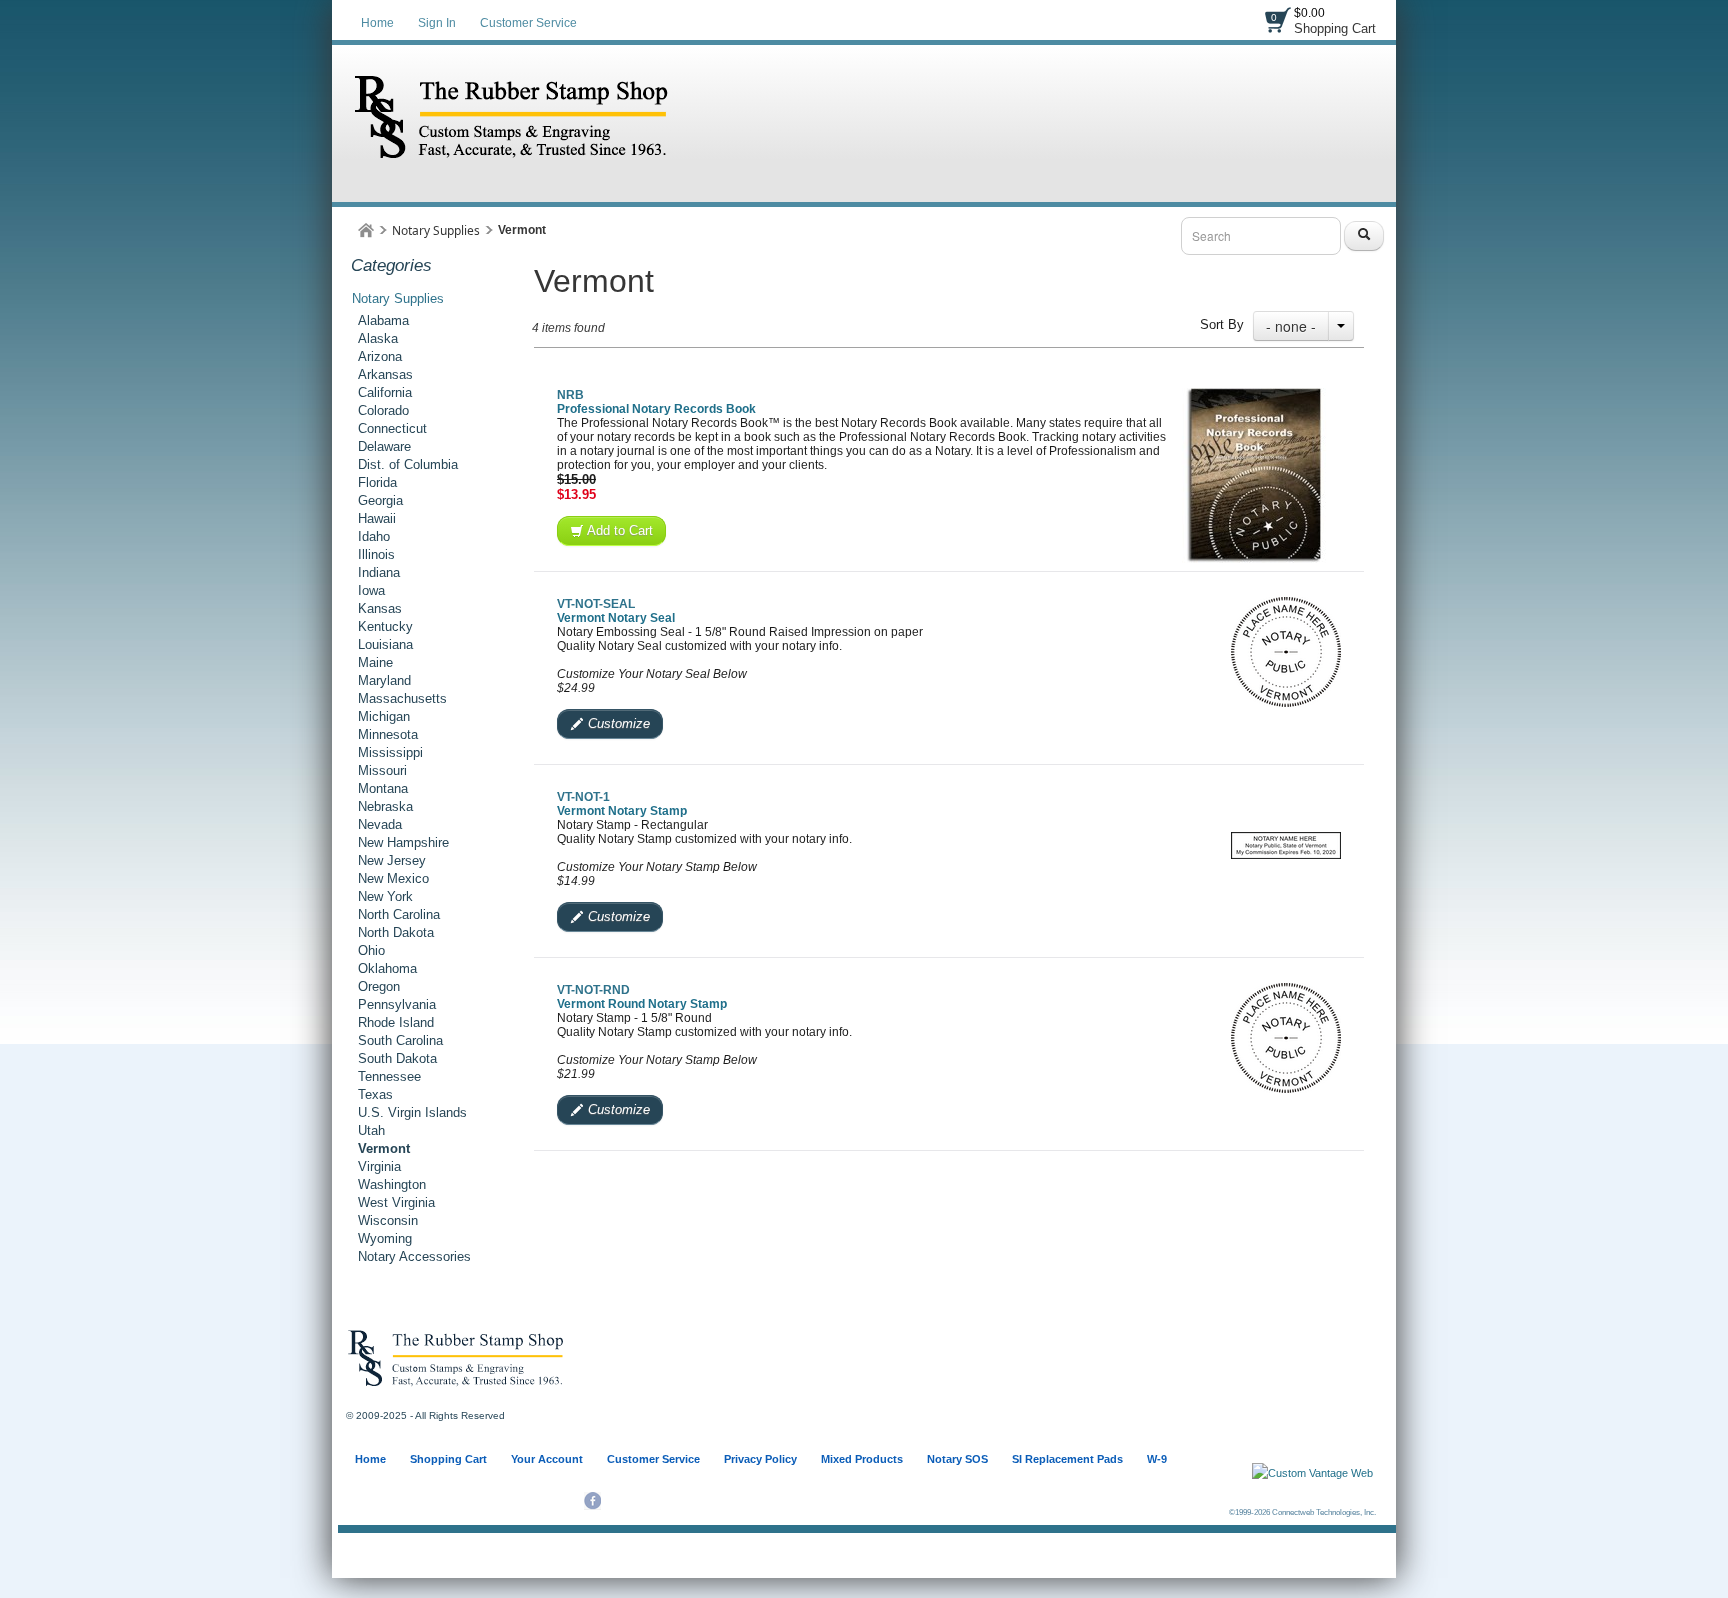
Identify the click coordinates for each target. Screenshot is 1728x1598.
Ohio (371, 950)
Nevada (380, 824)
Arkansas (385, 374)
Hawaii (377, 518)
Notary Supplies (436, 230)
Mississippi (390, 752)
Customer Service (528, 23)
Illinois (376, 554)
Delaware (384, 446)
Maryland (384, 680)
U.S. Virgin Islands (412, 1112)
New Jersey (392, 860)
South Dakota (397, 1058)
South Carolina (400, 1040)
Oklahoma (387, 968)
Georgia (380, 500)
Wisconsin (388, 1220)
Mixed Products (862, 1459)
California (385, 392)
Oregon (379, 986)
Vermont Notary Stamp (622, 811)
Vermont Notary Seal (616, 618)
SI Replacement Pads (1067, 1459)
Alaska (378, 338)
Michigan (384, 716)
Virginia (379, 1166)
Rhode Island (396, 1022)
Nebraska (385, 806)
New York (385, 896)
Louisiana (385, 644)
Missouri (382, 770)
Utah (371, 1130)
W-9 (1157, 1459)
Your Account (547, 1459)
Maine (375, 662)
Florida (377, 482)
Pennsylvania (397, 1004)
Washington (392, 1184)
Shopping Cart (1335, 28)
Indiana (379, 572)
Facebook (592, 1501)
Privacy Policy (760, 1459)
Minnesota (388, 734)
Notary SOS (957, 1459)
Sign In (437, 23)
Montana (383, 788)
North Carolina (399, 914)
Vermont (384, 1148)
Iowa (371, 590)
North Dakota (396, 932)
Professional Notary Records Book (656, 409)
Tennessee (389, 1076)
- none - (1291, 326)
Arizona (380, 356)
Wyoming (385, 1238)
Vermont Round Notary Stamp (642, 1004)
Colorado (383, 410)
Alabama (383, 320)
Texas (375, 1094)
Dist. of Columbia (408, 464)
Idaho (374, 536)
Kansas (380, 608)
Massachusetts (402, 698)
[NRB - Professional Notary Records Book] (1253, 475)
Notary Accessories (414, 1256)
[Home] (366, 230)
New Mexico (393, 878)
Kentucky (385, 626)
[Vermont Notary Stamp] (1286, 845)
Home (377, 23)
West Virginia (396, 1202)
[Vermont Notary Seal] (1286, 652)
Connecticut (392, 428)
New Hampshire (403, 842)
